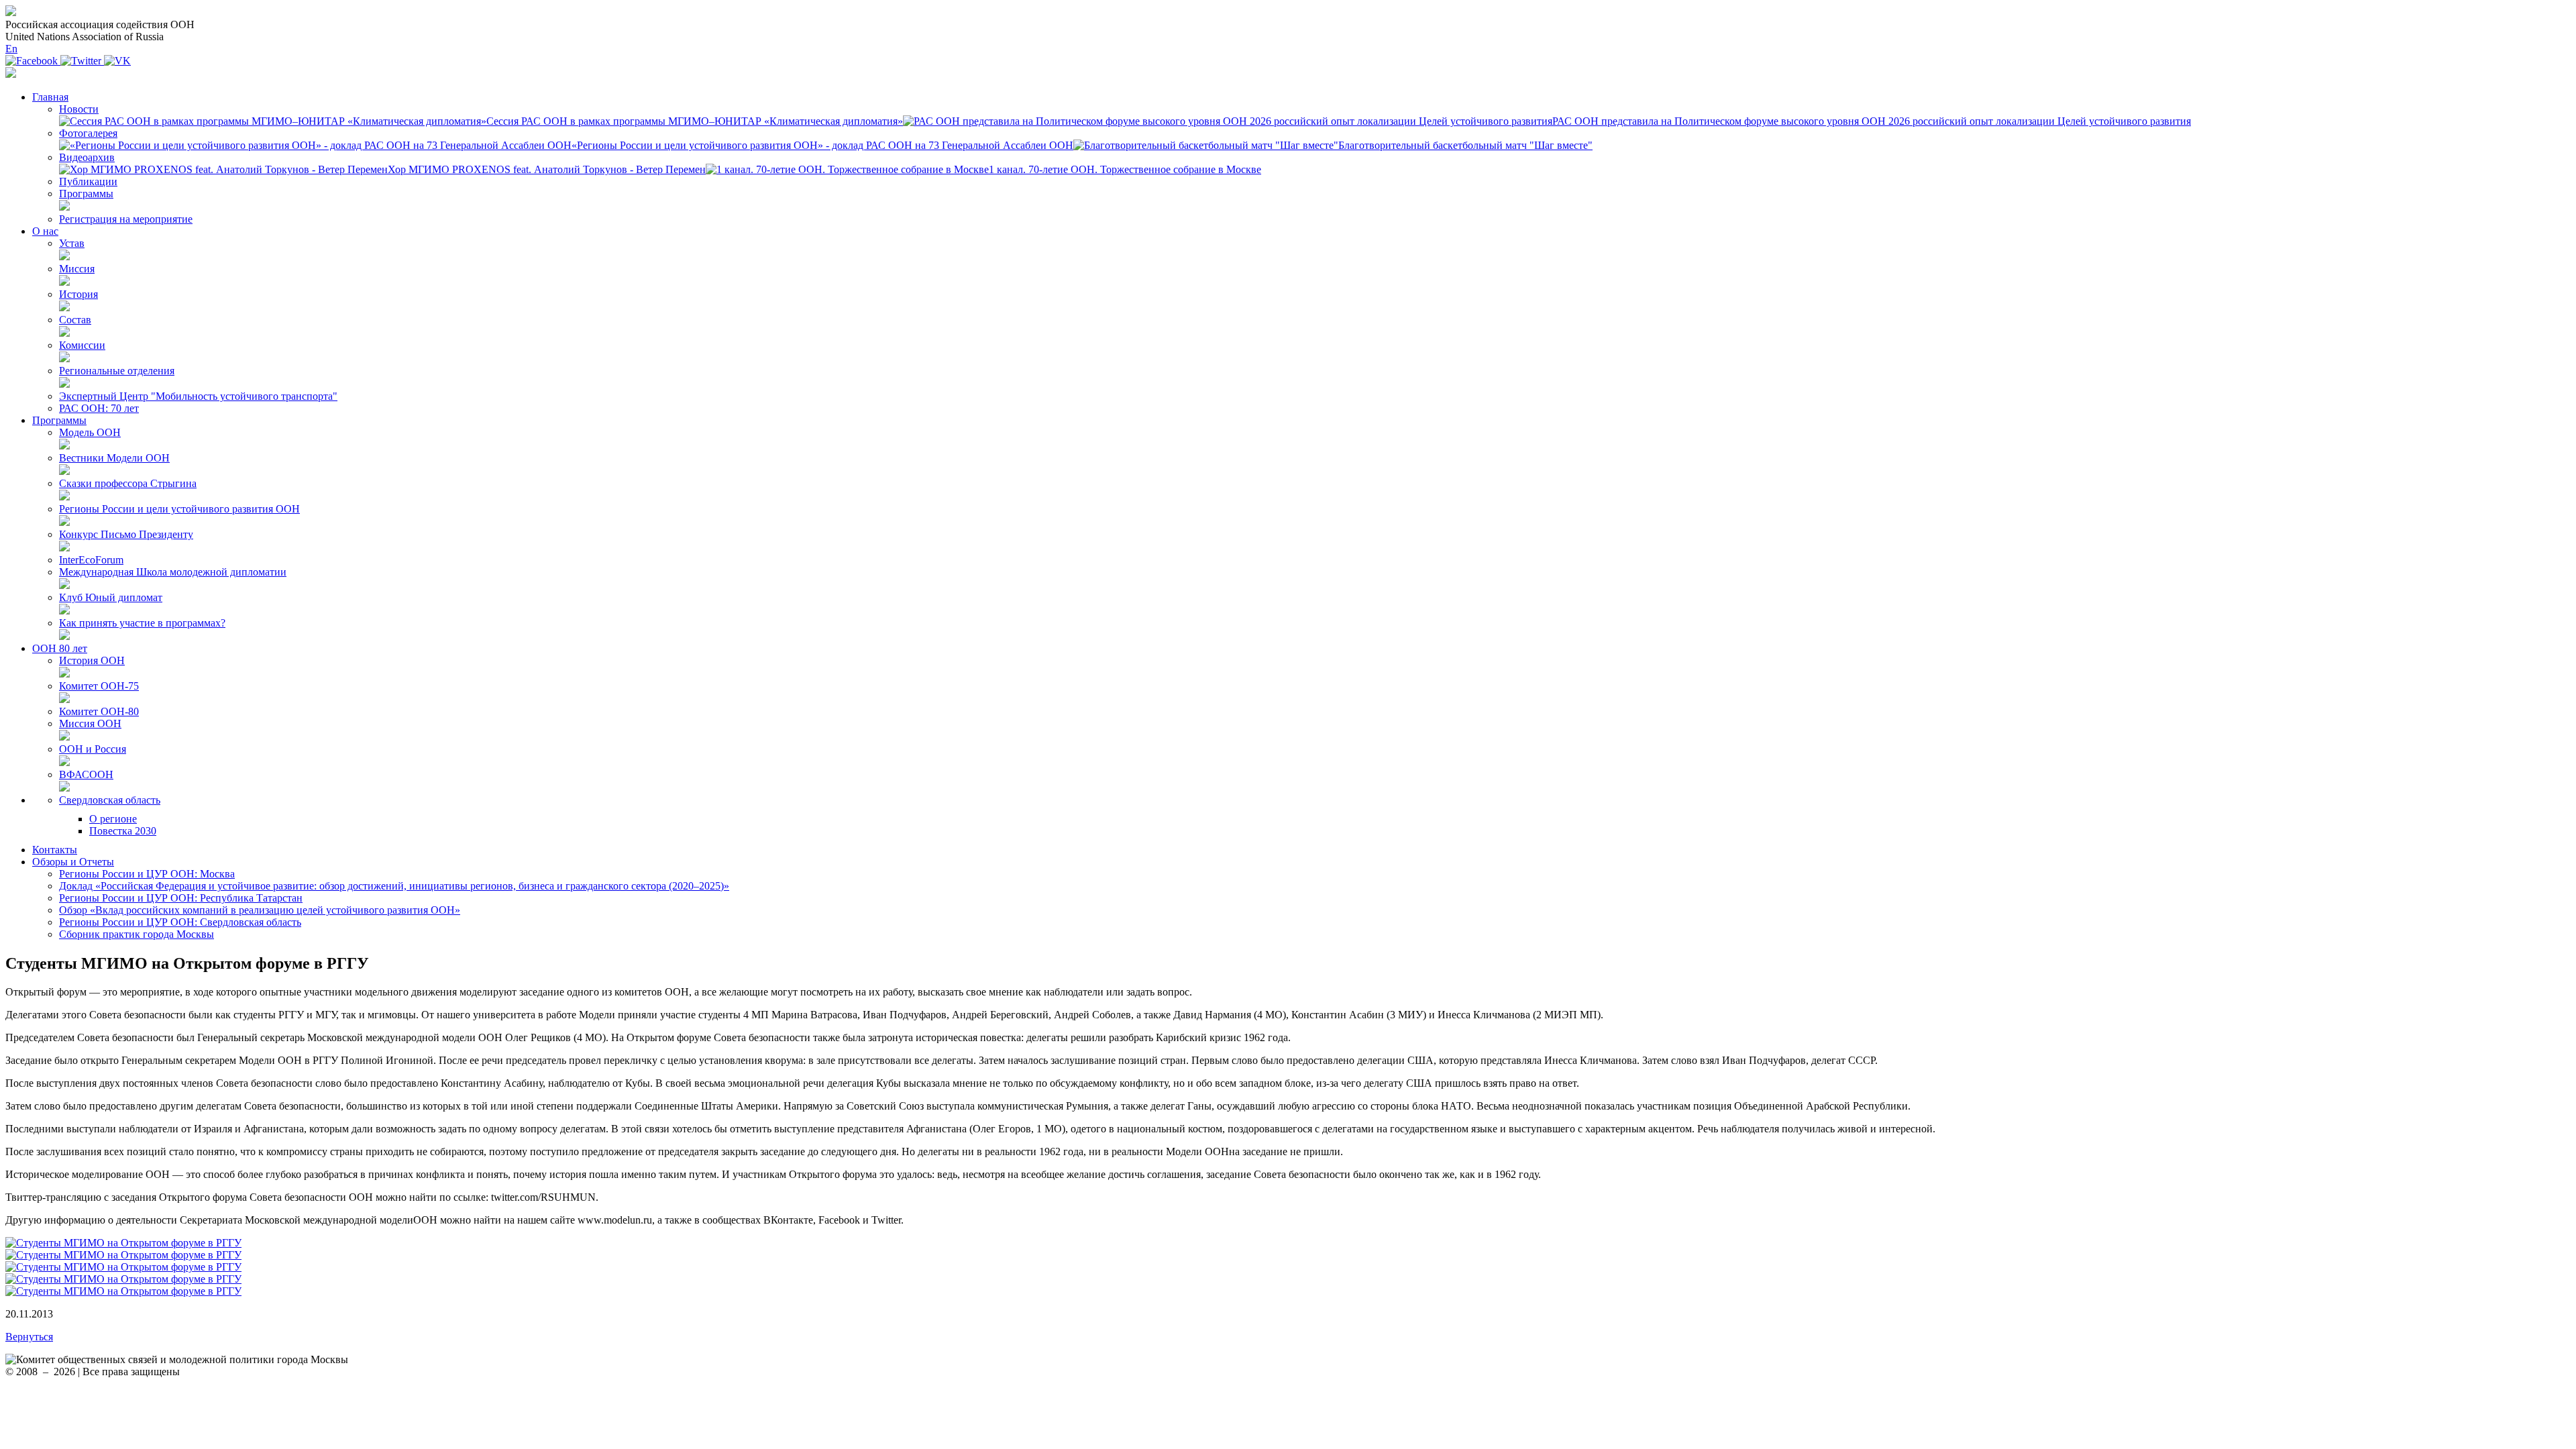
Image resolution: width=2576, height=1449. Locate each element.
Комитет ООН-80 (99, 711)
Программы (86, 194)
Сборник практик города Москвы (137, 934)
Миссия (77, 269)
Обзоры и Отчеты (73, 862)
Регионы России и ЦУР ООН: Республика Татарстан (181, 898)
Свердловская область (110, 800)
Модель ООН (90, 432)
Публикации (88, 181)
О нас (45, 231)
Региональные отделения (117, 371)
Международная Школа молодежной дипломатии (173, 572)
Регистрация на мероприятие (126, 219)
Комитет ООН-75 (99, 686)
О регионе (113, 819)
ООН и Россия (93, 749)
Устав (72, 243)
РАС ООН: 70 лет (99, 408)
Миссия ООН (90, 723)
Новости (79, 109)
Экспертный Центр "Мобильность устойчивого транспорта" (198, 396)
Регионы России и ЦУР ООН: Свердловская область (180, 922)
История (78, 294)
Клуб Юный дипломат (111, 597)
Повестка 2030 (123, 831)
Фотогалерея (88, 133)
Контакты (55, 850)
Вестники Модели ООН (114, 458)
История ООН (92, 660)
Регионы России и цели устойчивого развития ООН (179, 509)
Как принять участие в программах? (142, 623)
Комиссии (82, 345)
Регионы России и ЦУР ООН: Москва (147, 874)
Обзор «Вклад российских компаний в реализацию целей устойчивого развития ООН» (260, 910)
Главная (50, 97)
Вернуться (29, 1337)
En (11, 49)
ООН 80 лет (60, 648)
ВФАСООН (86, 774)
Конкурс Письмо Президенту (126, 534)
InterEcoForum (91, 560)
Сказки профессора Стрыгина (128, 483)
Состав (75, 320)
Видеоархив (87, 157)
